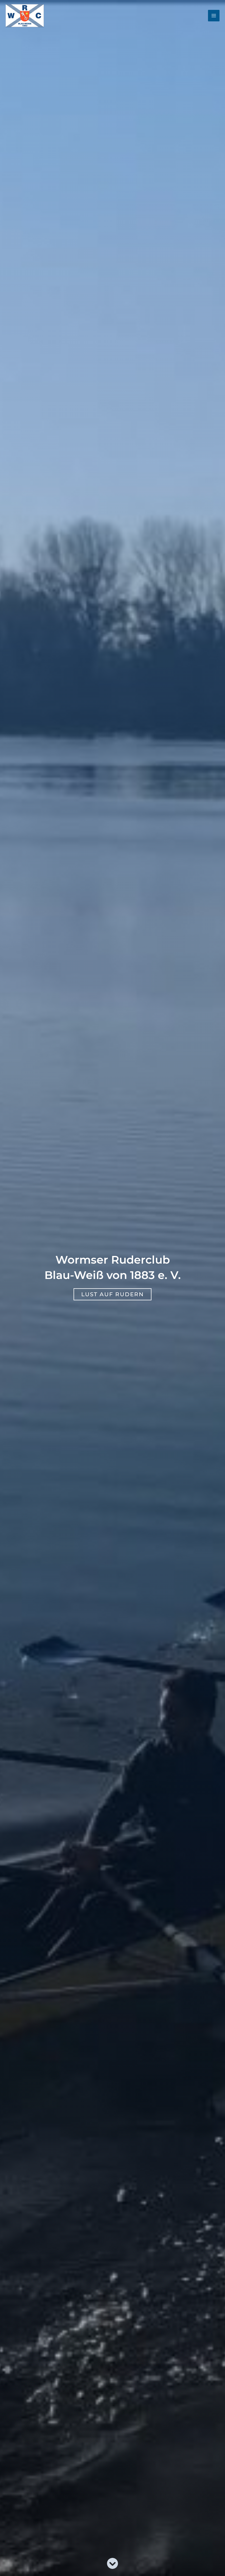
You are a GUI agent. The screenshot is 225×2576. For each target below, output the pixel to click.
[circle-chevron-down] (113, 2563)
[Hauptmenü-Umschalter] (214, 16)
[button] (113, 1294)
